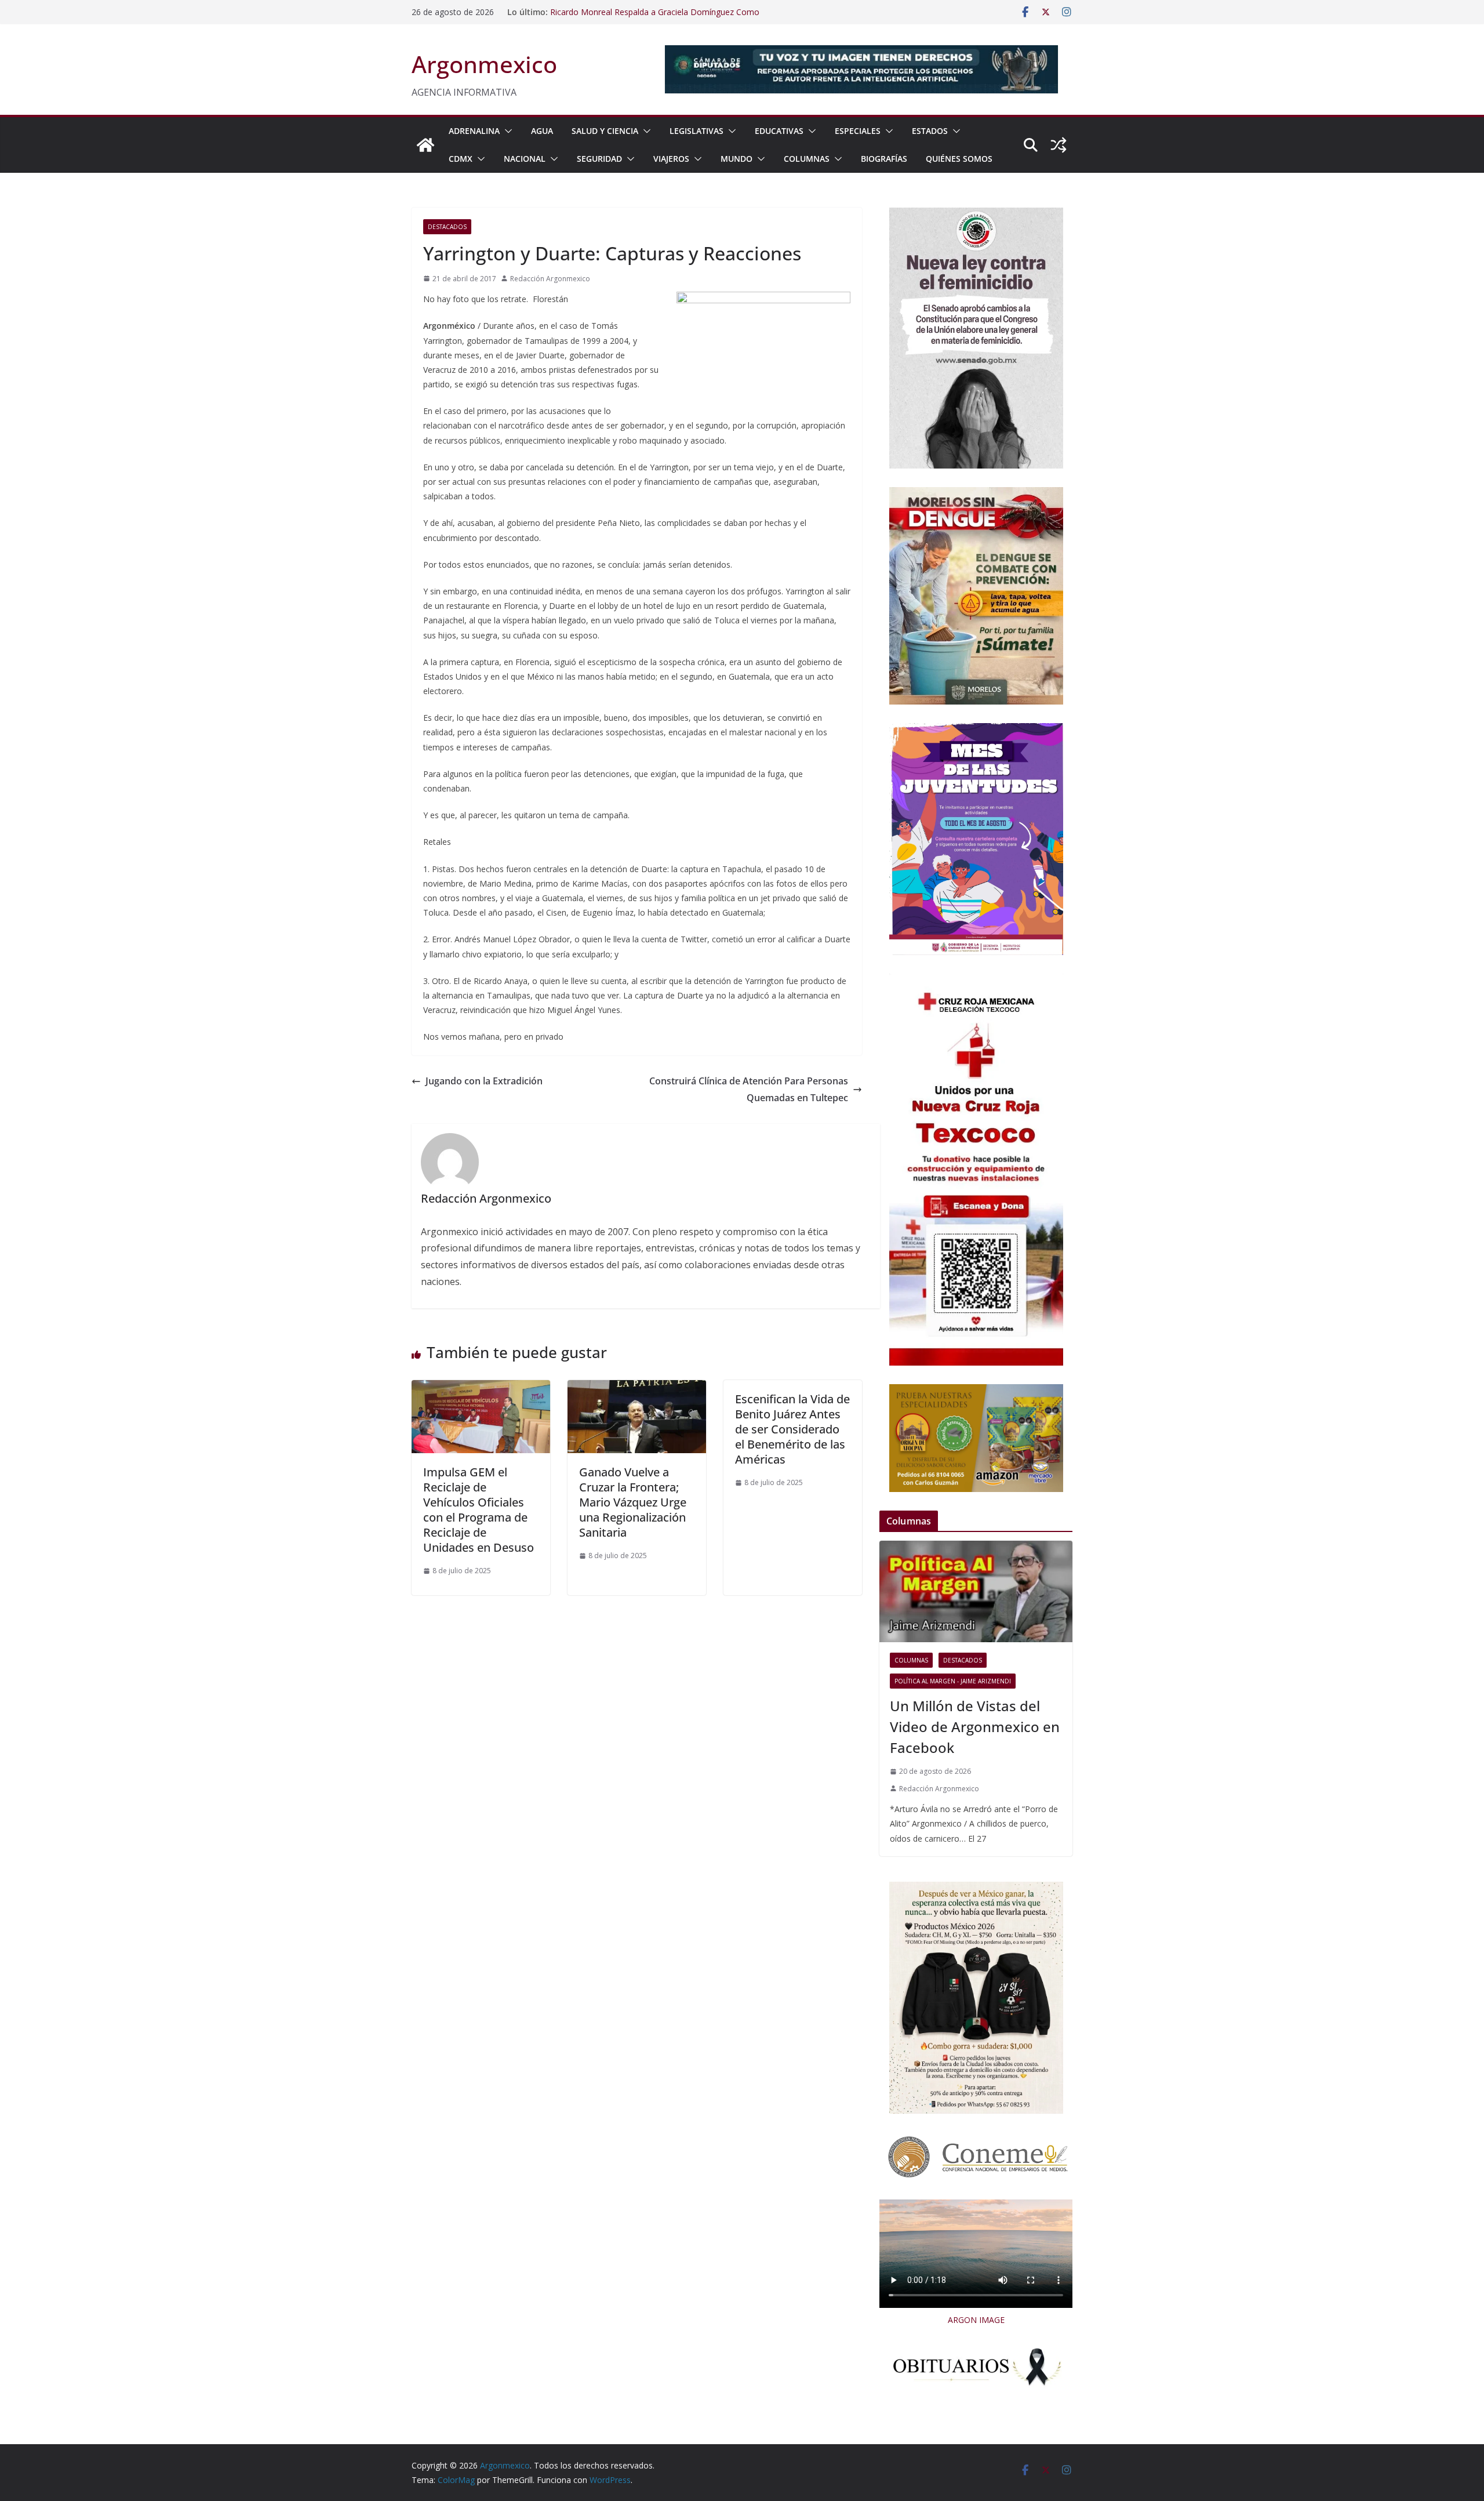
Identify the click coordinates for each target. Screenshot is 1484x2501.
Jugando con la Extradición (484, 1081)
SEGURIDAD (599, 159)
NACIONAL (525, 159)
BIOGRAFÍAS (884, 159)
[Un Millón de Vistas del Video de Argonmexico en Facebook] (976, 1591)
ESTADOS (930, 131)
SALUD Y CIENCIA (605, 131)
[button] (506, 131)
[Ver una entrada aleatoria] (1059, 145)
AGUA (542, 131)
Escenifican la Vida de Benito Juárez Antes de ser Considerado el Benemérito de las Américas (792, 1429)
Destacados (447, 227)
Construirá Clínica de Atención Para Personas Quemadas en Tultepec (749, 1089)
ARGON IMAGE (976, 2320)
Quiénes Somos (959, 159)
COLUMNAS (807, 159)
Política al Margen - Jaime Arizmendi (953, 1681)
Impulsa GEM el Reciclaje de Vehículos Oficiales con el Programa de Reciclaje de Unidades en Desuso (479, 1510)
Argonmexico (484, 64)
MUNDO (736, 159)
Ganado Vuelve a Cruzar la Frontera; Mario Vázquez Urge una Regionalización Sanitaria (633, 1502)
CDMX (461, 159)
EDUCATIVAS (779, 131)
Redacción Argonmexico (550, 279)
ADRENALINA (474, 131)
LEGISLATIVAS (696, 131)
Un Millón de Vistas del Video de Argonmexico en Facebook (975, 1727)
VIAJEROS (671, 159)
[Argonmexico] (425, 145)
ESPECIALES (858, 131)
